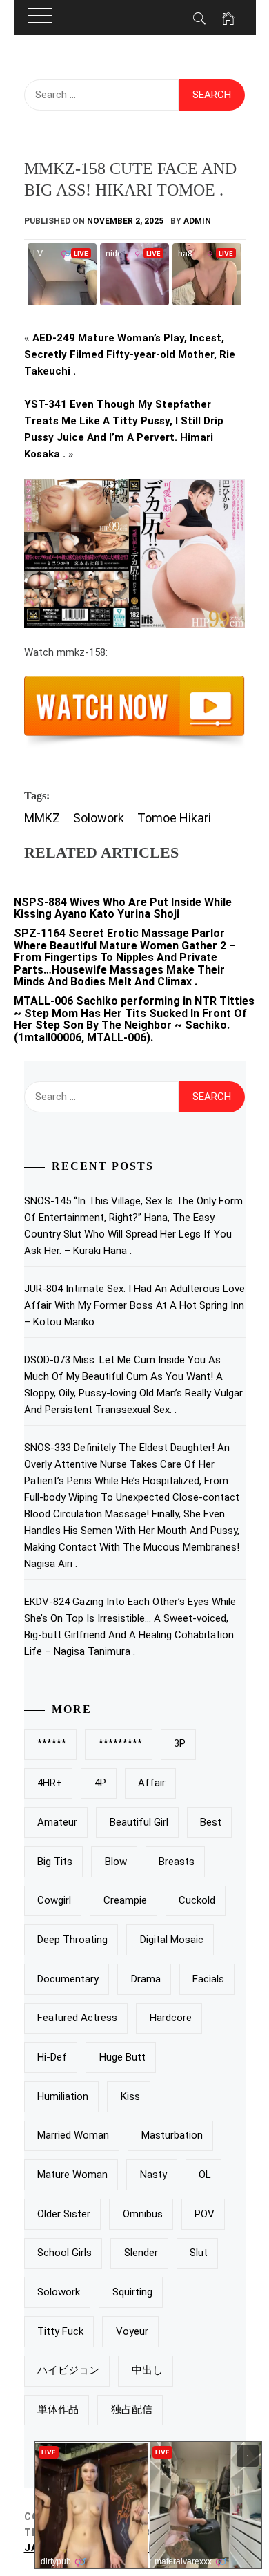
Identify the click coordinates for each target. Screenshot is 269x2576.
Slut (199, 2253)
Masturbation (172, 2135)
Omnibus (143, 2214)
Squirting (132, 2292)
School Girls (64, 2253)
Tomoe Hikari (174, 818)
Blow (116, 1862)
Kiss (130, 2096)
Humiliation (63, 2096)
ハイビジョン (68, 2370)
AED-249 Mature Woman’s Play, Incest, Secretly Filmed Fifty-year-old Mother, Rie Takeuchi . (130, 354)
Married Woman (73, 2135)
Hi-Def (52, 2057)
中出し (147, 2370)
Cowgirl (54, 1900)
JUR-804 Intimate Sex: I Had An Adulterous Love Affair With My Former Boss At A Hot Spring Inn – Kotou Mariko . (134, 1305)
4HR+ (50, 1783)
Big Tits (55, 1862)
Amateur (57, 1822)
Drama (146, 1979)
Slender (141, 2253)
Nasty (153, 2175)
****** (52, 1743)
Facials (208, 1979)
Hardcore (171, 2018)
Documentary (68, 1979)
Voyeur (132, 2331)
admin (197, 221)
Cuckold (197, 1900)
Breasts (177, 1862)
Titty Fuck (60, 2331)
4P (100, 1783)
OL (205, 2175)
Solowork (99, 818)
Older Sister (64, 2214)
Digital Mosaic (172, 1940)
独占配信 (132, 2409)
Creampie (125, 1900)
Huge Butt (122, 2057)
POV (205, 2214)
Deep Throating (72, 1940)
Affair (152, 1783)
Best (211, 1822)
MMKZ (42, 818)
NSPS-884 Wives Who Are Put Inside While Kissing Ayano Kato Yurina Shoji (123, 908)
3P (180, 1743)
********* (120, 1743)
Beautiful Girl (139, 1822)
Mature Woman (72, 2175)
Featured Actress (77, 2018)
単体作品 (58, 2409)
